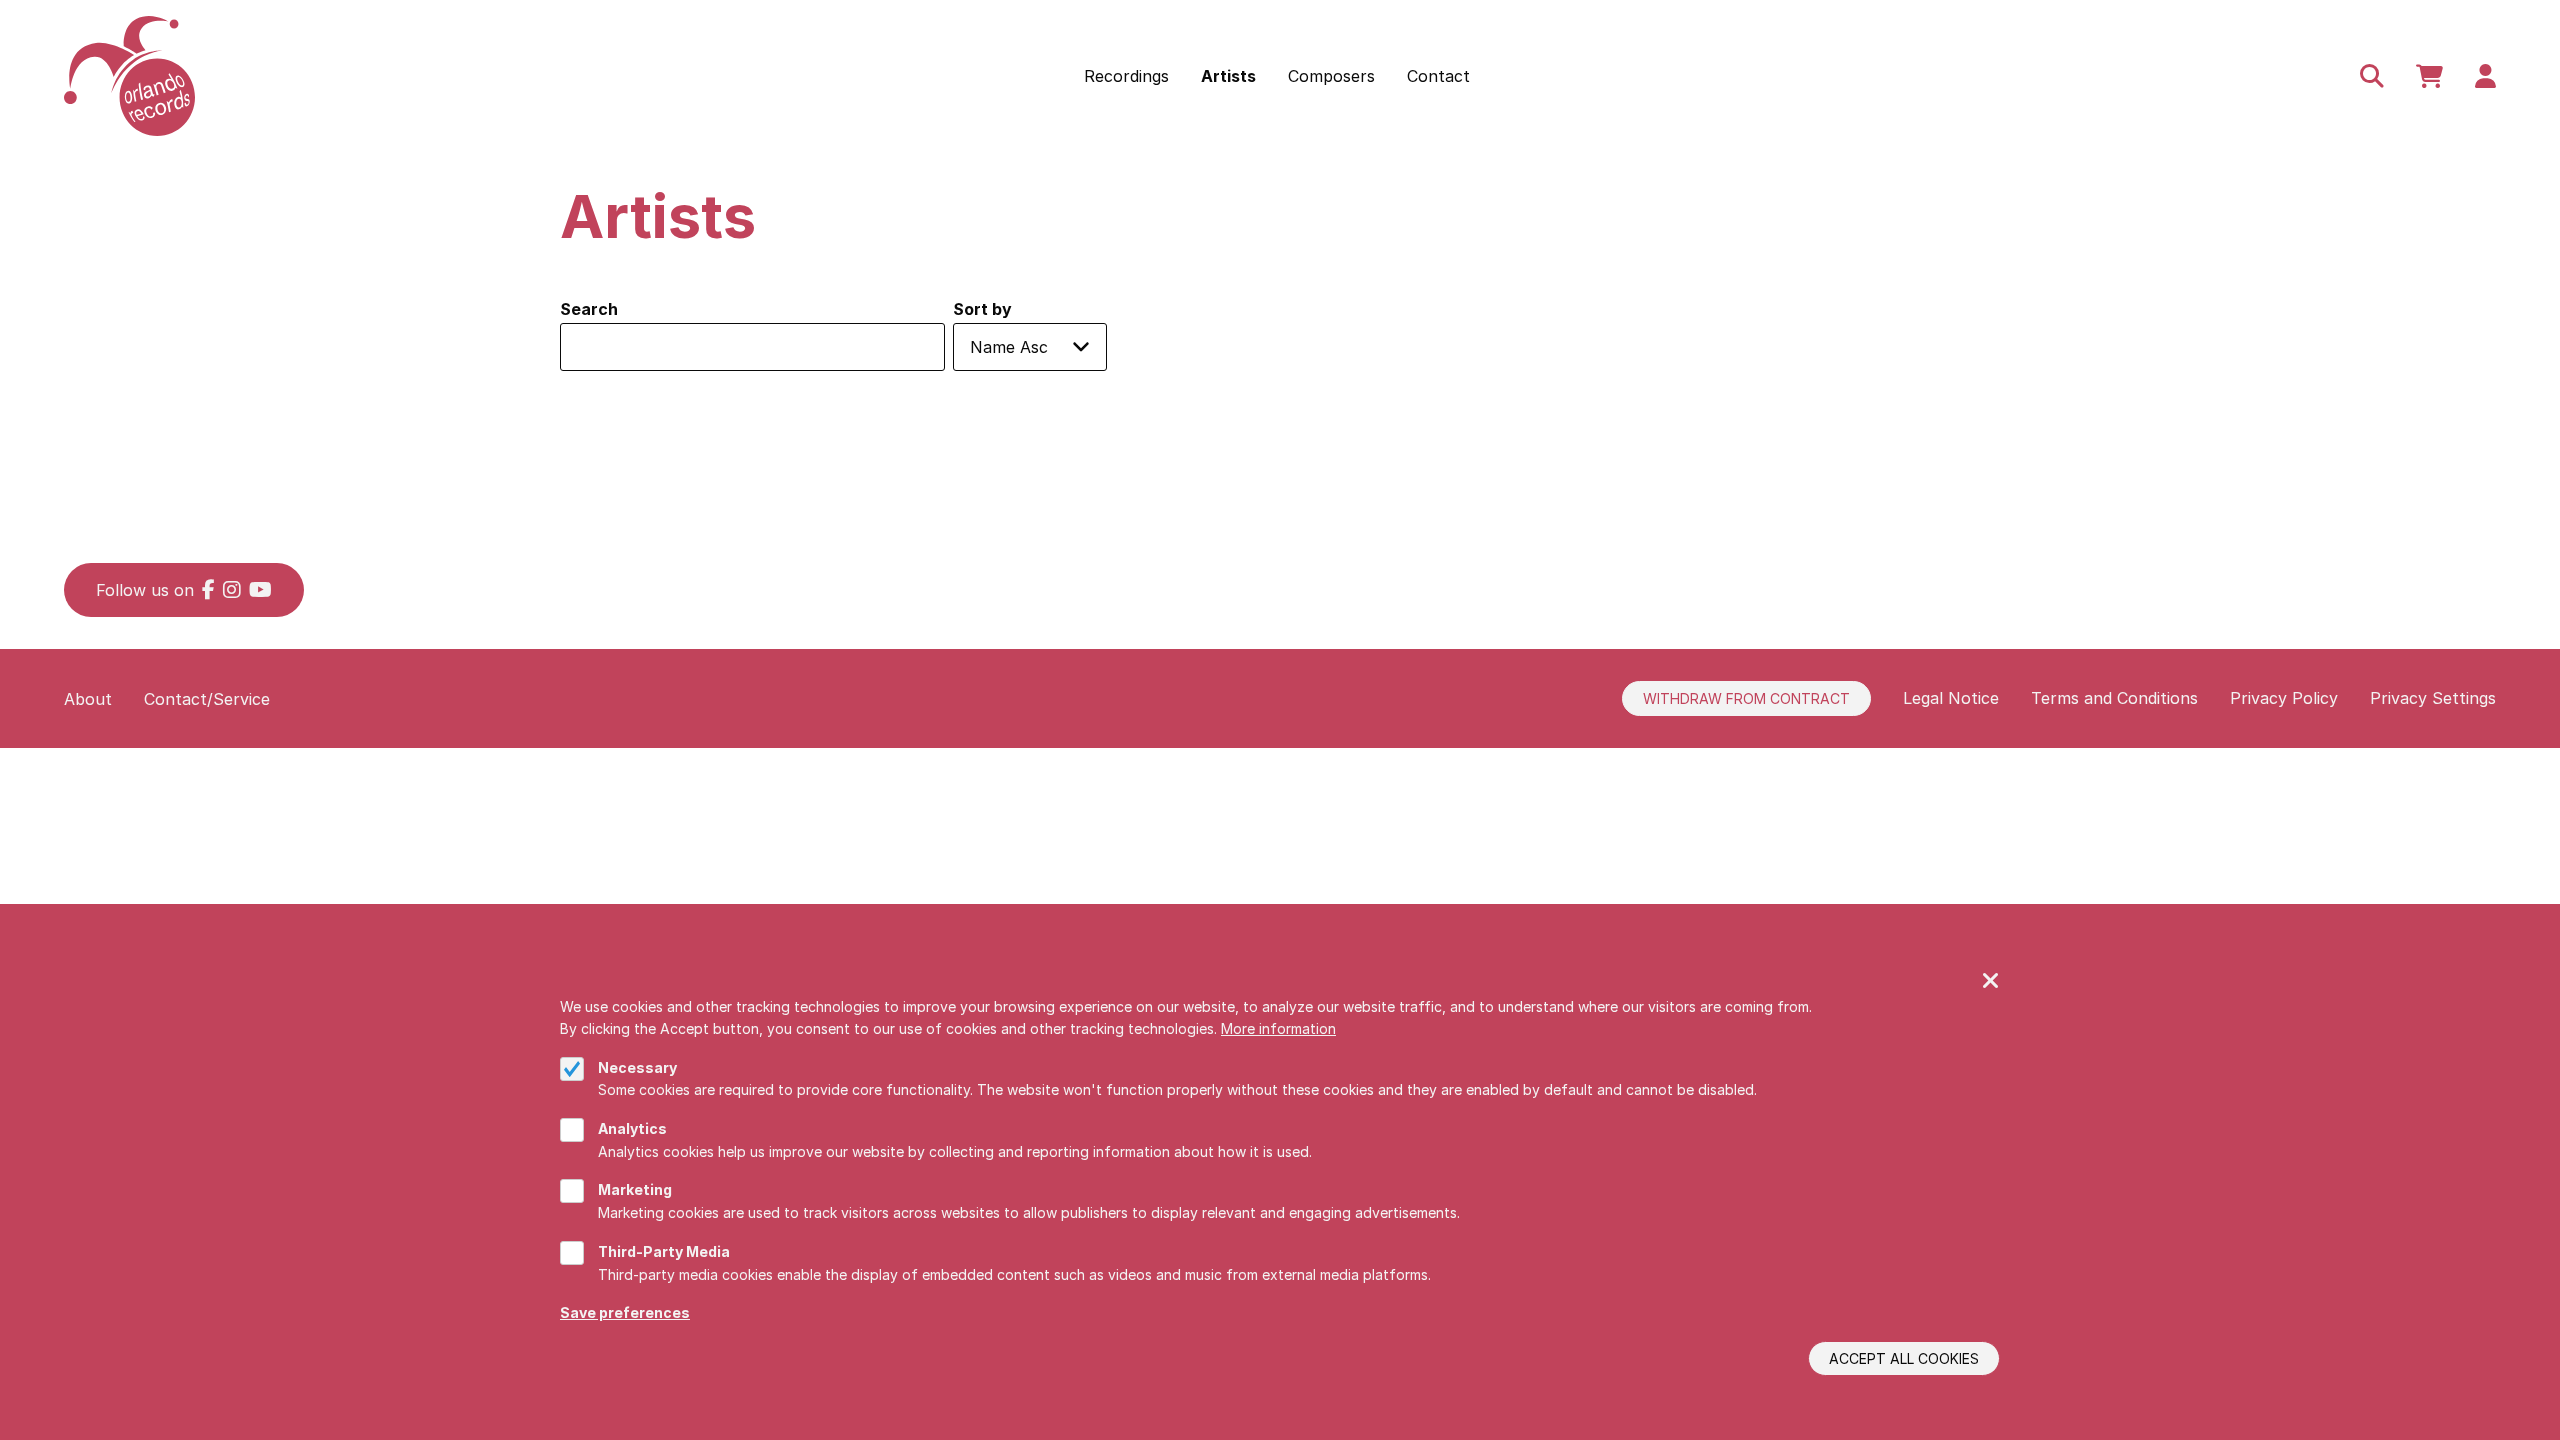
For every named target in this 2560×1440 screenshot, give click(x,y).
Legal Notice (1951, 698)
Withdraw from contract (1746, 698)
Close (1991, 982)
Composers (1331, 76)
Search (589, 309)
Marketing (635, 1190)
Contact (1438, 76)
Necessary (637, 1067)
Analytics (632, 1128)
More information (1278, 1028)
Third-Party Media (664, 1251)
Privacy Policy (2284, 698)
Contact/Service (207, 699)
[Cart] (2429, 76)
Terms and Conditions (2114, 698)
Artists (1228, 76)
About (88, 699)
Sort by (982, 309)
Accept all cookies (1904, 1358)
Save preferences (625, 1312)
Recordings (1126, 76)
